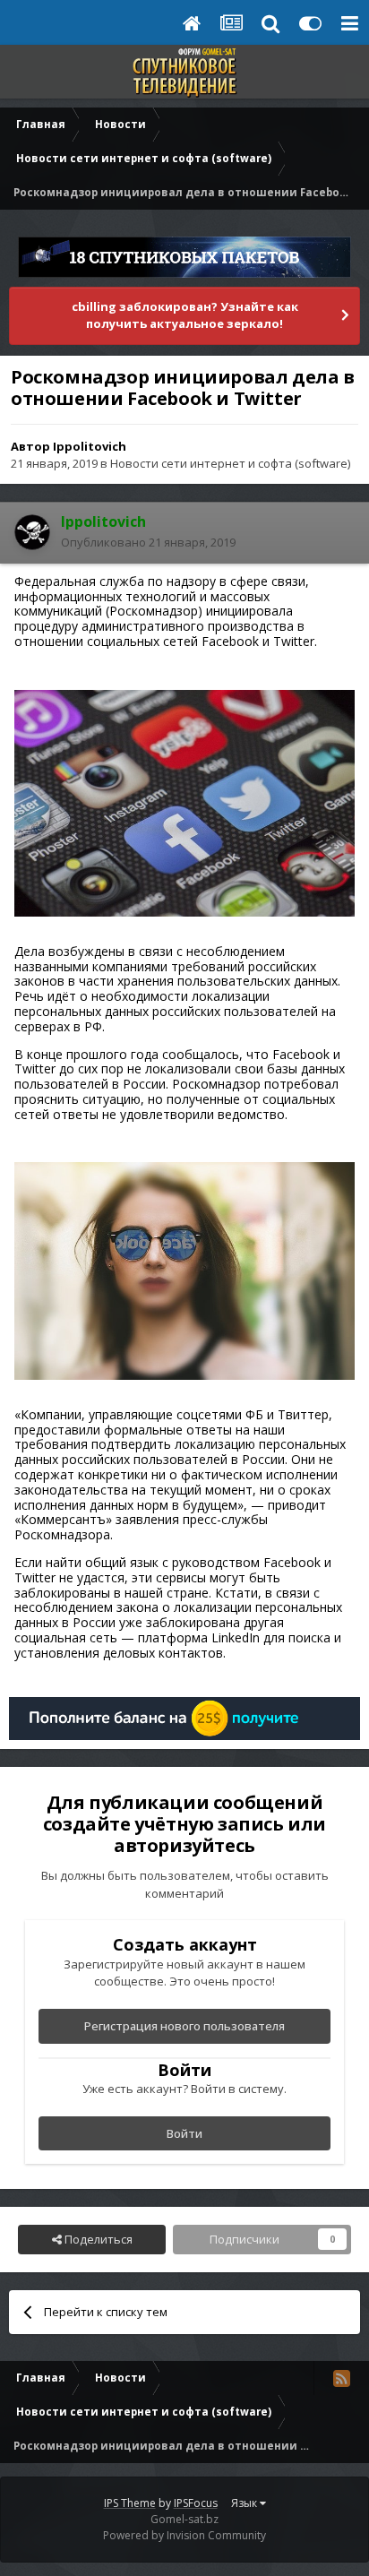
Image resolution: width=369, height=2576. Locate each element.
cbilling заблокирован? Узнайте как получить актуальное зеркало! (185, 315)
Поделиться (97, 2239)
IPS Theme (130, 2503)
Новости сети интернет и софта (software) (230, 463)
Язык (245, 2503)
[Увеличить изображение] (184, 801)
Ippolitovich (90, 446)
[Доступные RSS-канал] (341, 2378)
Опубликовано (148, 542)
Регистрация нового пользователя (184, 2026)
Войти (184, 2133)
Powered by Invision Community (184, 2535)
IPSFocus (196, 2503)
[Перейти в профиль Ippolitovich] (32, 532)
